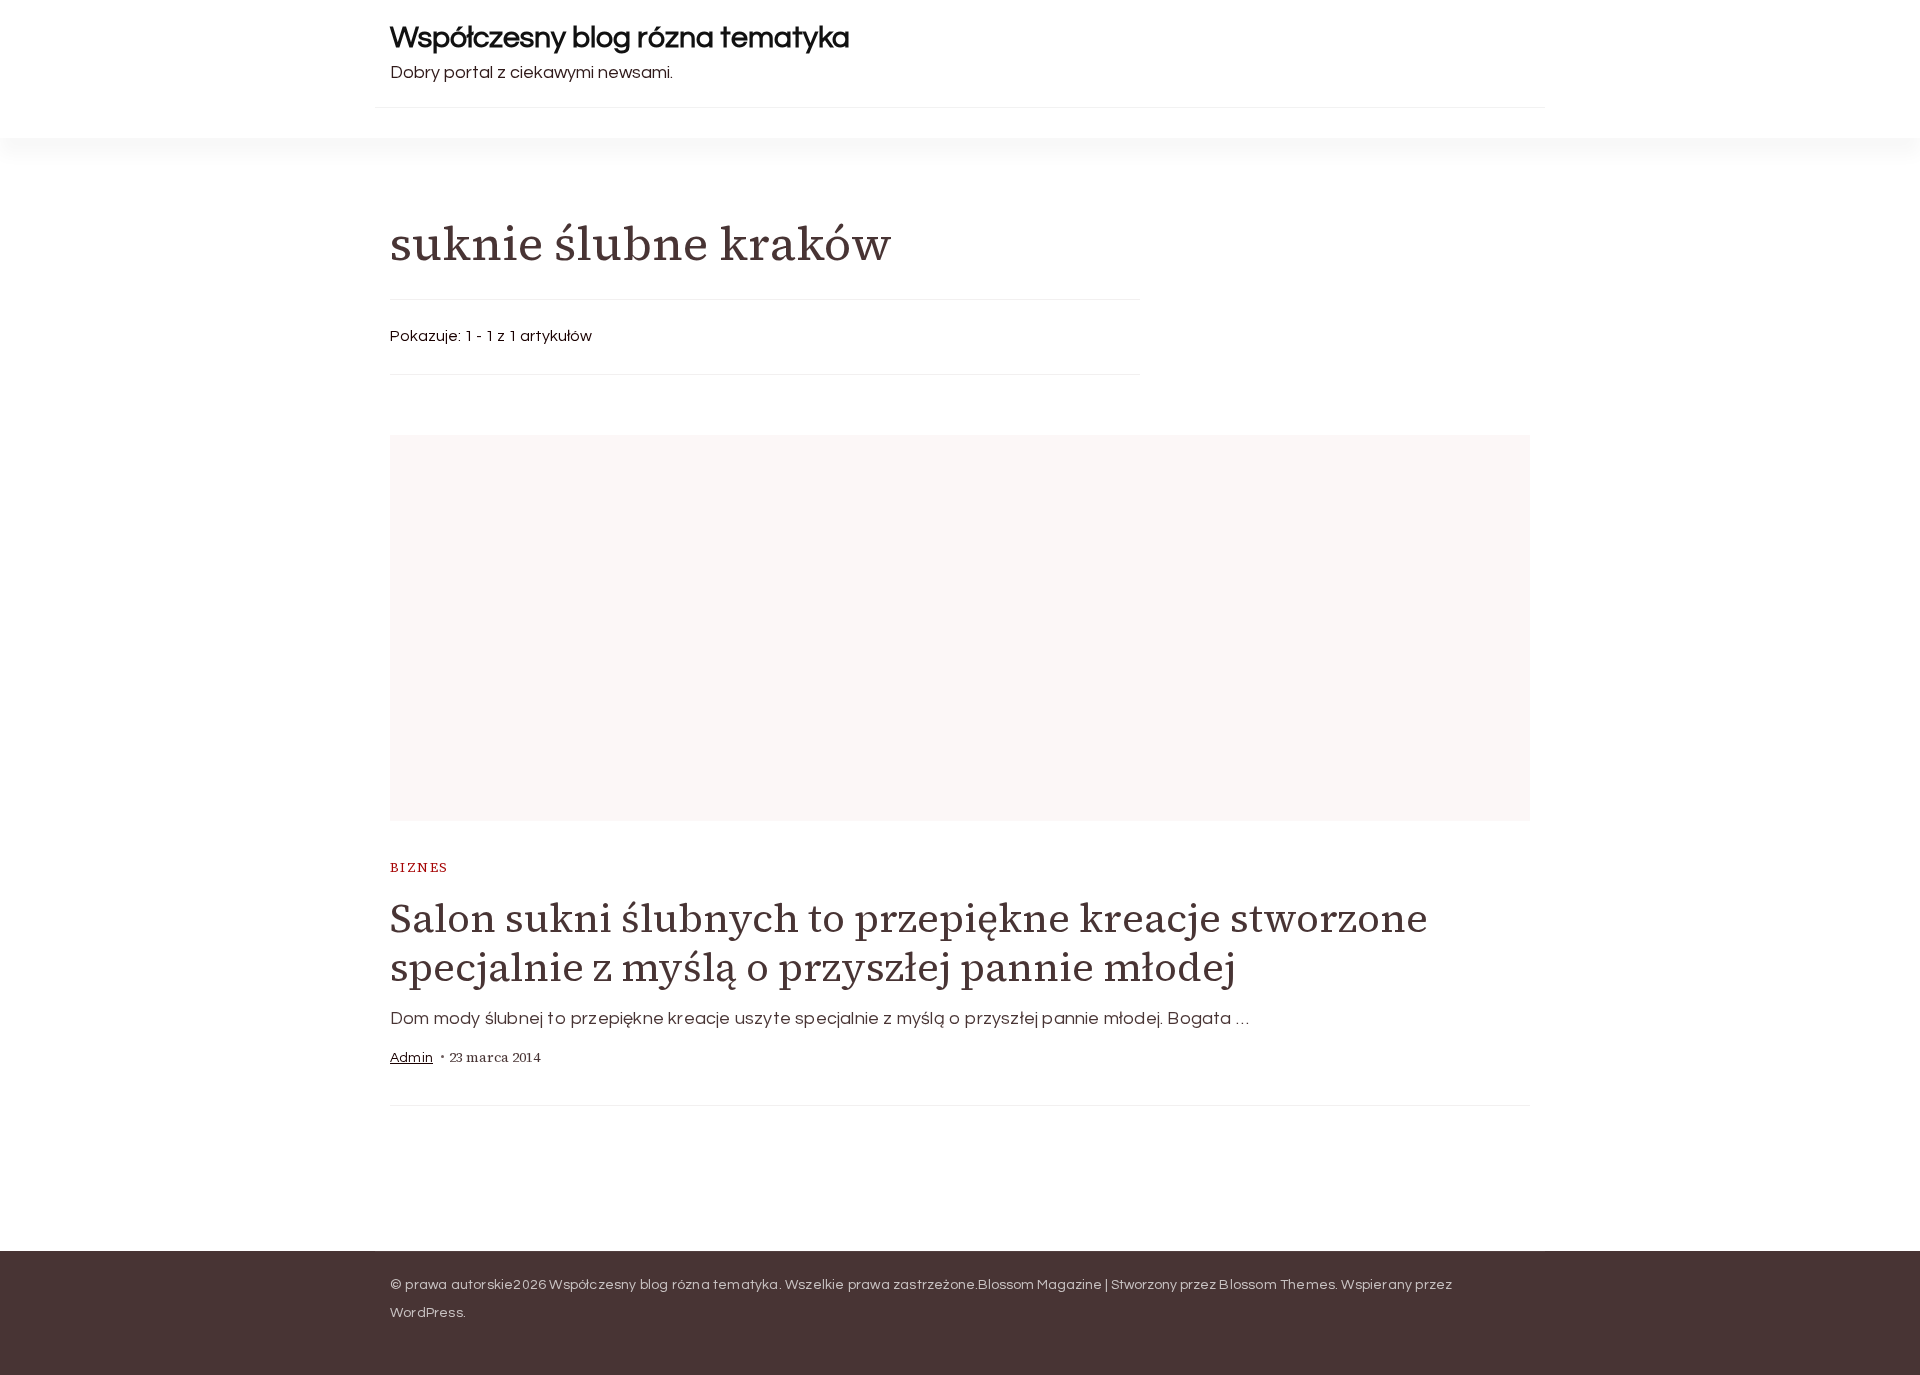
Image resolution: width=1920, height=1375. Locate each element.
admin (411, 1058)
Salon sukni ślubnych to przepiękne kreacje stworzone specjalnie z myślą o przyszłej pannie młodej (909, 942)
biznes (419, 867)
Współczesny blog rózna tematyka (620, 37)
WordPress (426, 1313)
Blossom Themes (1277, 1285)
